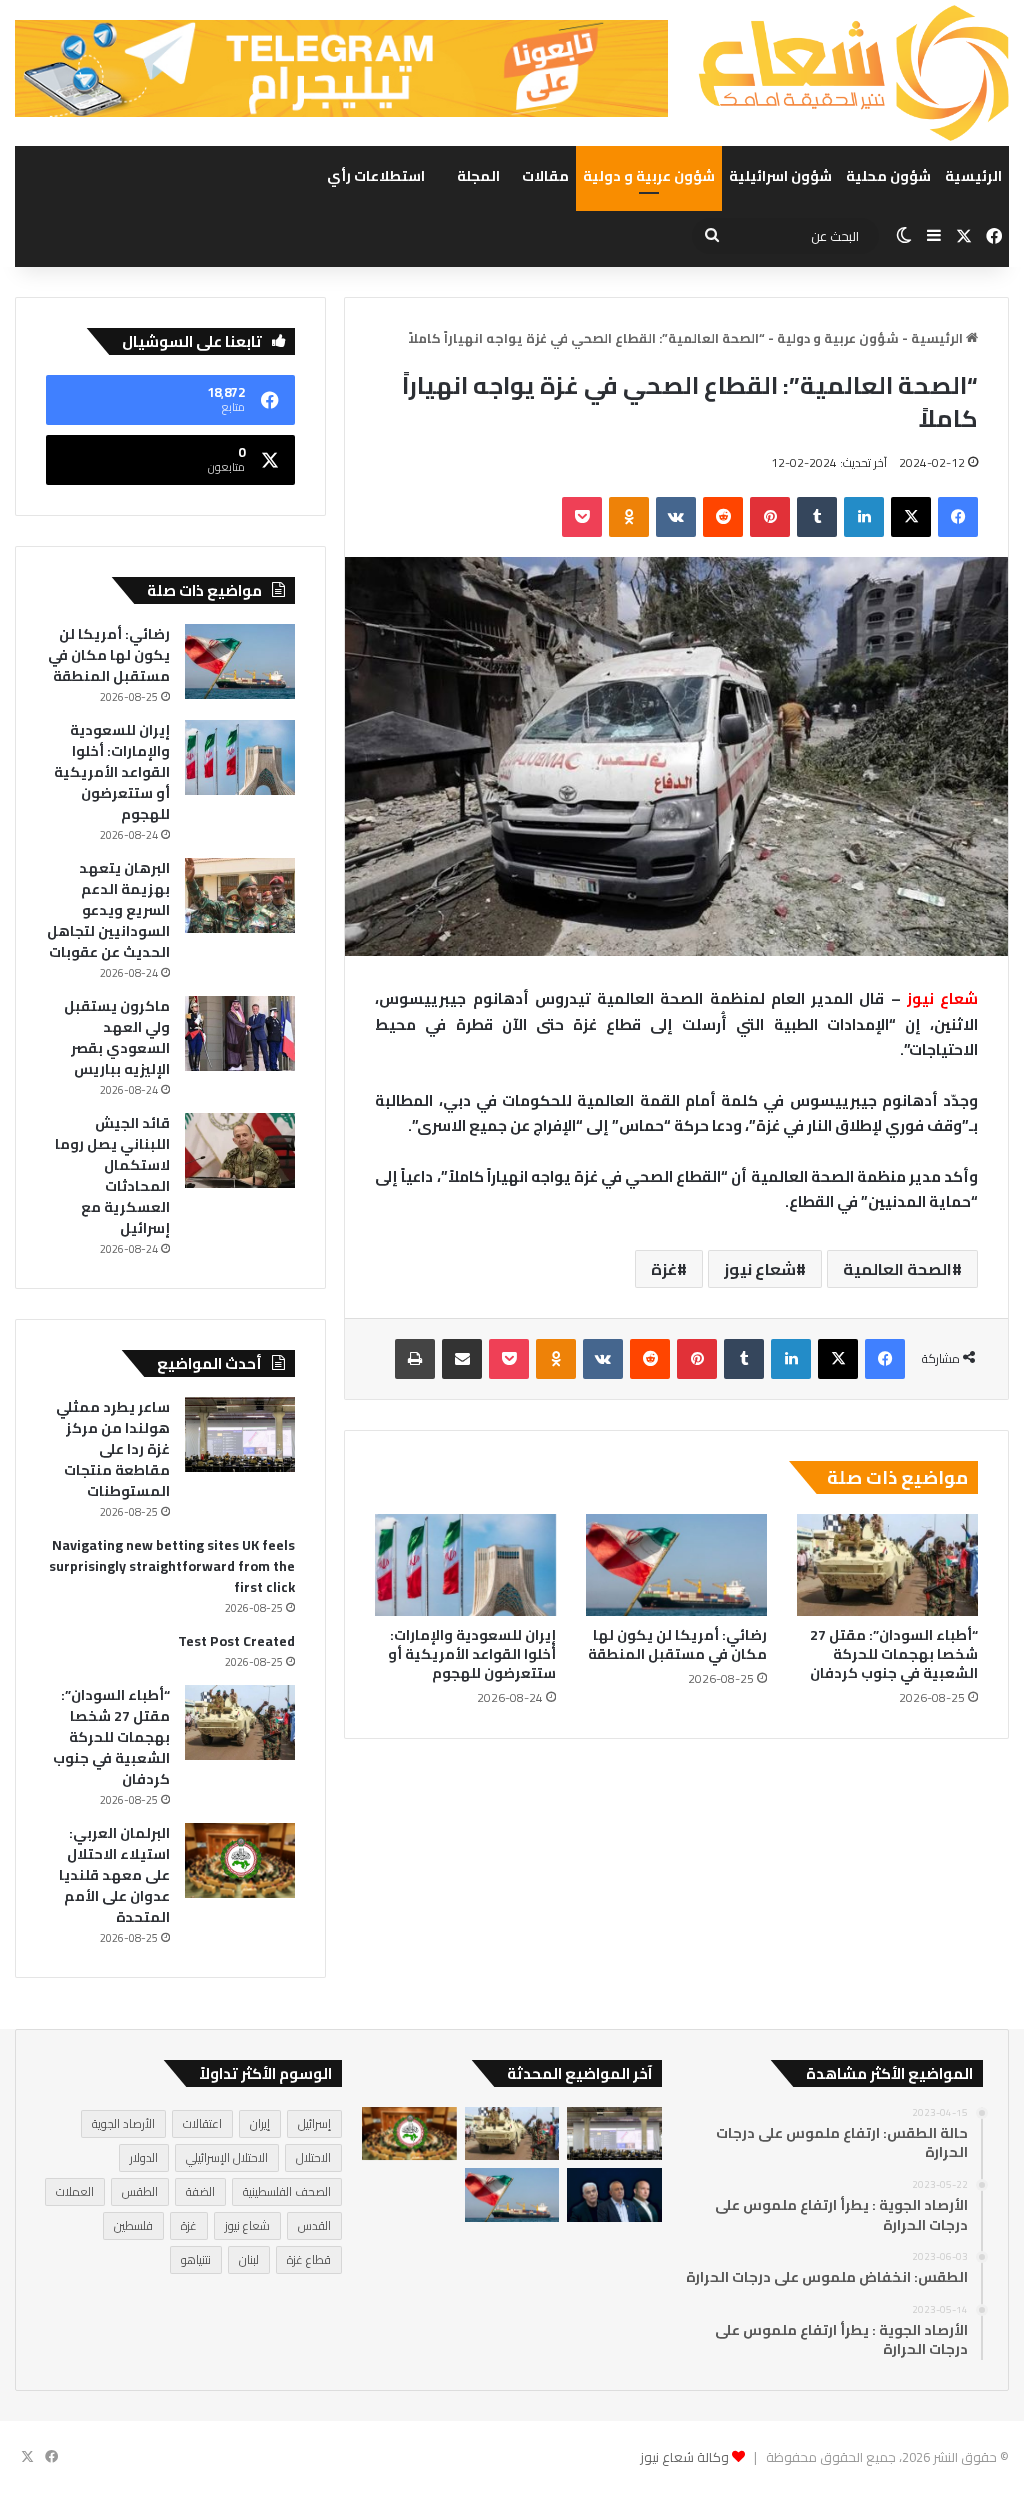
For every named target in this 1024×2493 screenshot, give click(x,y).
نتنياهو (196, 2259)
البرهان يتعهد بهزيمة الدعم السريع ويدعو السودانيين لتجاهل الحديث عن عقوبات (108, 910)
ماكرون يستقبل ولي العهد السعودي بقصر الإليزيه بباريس (117, 1037)
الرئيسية (973, 176)
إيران (260, 2123)
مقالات (545, 176)
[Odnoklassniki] (629, 517)
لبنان (249, 2259)
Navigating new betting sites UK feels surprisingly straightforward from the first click (172, 1566)
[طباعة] (415, 1359)
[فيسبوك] (958, 517)
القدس (314, 2225)
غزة (664, 1269)
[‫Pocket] (582, 517)
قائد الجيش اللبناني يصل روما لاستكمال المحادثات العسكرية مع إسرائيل (112, 1175)
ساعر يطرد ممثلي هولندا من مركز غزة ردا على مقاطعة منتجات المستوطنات (113, 1449)
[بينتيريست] (770, 517)
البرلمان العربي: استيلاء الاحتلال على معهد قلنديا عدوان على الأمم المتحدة (114, 1875)
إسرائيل (314, 2123)
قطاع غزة (309, 2259)
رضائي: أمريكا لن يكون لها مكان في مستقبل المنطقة (677, 1644)
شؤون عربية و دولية (649, 176)
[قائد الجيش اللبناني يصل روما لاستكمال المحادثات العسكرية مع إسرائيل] (240, 1150)
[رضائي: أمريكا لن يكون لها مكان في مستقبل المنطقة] (676, 1565)
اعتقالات (202, 2123)
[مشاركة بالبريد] (462, 1359)
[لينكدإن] (864, 517)
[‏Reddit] (723, 517)
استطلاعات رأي (376, 176)
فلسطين (133, 2225)
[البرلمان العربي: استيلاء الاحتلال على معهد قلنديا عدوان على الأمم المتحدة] (240, 1860)
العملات (75, 2191)
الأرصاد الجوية (123, 2123)
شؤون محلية (888, 176)
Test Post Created (236, 1641)
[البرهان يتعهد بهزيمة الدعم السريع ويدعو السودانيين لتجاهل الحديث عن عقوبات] (240, 895)
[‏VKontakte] (676, 517)
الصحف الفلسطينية (287, 2191)
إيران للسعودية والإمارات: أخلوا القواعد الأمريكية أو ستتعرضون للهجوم (472, 1654)
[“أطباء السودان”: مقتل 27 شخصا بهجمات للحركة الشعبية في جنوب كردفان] (887, 1565)
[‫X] (911, 517)
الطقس (140, 2191)
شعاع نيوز (760, 1269)
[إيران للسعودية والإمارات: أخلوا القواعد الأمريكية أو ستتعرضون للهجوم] (465, 1565)
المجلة (478, 176)
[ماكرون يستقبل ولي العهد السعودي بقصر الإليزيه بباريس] (240, 1033)
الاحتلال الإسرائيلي (227, 2157)
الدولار (144, 2157)
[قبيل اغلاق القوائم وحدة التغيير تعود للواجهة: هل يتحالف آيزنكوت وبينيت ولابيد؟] (614, 2195)
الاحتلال (313, 2157)
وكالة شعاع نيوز (684, 2457)
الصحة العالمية (897, 1269)
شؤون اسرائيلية (780, 176)
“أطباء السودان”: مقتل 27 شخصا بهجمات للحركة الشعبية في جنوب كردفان (894, 1654)
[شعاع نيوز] (853, 73)
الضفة (200, 2191)
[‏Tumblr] (817, 517)
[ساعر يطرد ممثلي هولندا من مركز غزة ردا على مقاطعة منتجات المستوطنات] (240, 1434)
